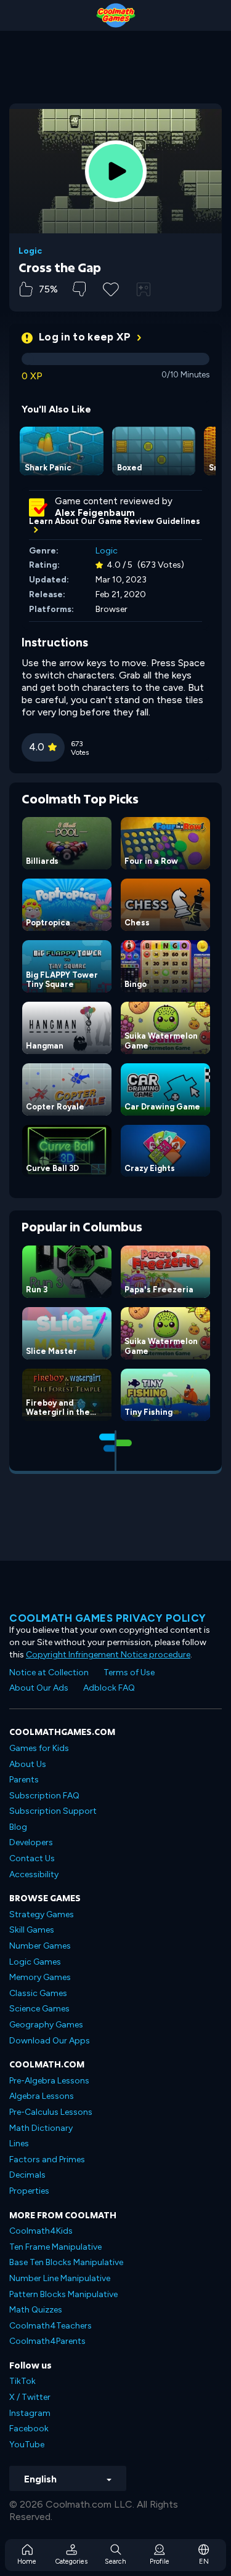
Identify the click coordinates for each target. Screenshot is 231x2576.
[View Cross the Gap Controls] (144, 289)
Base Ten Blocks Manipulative (66, 2262)
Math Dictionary (41, 2128)
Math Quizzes (36, 2310)
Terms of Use (129, 1672)
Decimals (27, 2175)
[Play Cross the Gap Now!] (116, 171)
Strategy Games (42, 1914)
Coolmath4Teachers (51, 2326)
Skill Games (32, 1930)
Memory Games (40, 1977)
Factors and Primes (47, 2159)
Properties (29, 2191)
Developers (31, 1842)
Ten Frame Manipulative (55, 2247)
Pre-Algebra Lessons (49, 2081)
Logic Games (35, 1962)
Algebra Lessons (42, 2096)
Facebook (29, 2429)
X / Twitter (30, 2397)
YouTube (27, 2445)
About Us (28, 1764)
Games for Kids (39, 1748)
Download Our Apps (50, 2041)
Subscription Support (53, 1811)
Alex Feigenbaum (95, 513)
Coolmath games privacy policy (108, 1618)
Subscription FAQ (44, 1796)
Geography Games (46, 2025)
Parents (24, 1780)
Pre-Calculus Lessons (51, 2112)
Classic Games (38, 1993)
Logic (30, 251)
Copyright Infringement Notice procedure (108, 1655)
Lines (19, 2143)
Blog (18, 1827)
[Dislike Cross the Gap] (79, 289)
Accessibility (34, 1874)
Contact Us (32, 1858)
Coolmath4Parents (47, 2341)
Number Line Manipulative (60, 2278)
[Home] (115, 15)
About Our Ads (39, 1688)
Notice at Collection (49, 1672)
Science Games (39, 2009)
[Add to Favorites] (111, 288)
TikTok (22, 2381)
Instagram (30, 2413)
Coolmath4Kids (41, 2231)
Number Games (40, 1946)
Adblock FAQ (109, 1688)
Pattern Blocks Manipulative (63, 2294)
